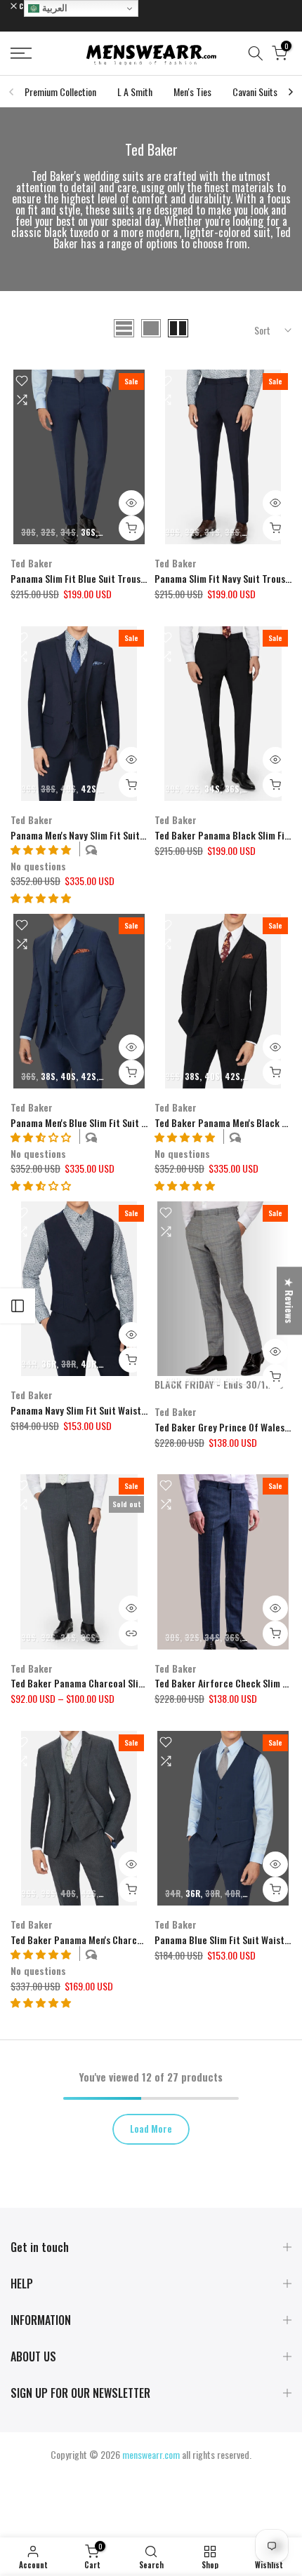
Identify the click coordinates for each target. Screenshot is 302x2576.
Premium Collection (60, 92)
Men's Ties (192, 92)
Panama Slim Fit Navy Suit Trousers (226, 578)
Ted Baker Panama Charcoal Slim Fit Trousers (104, 1683)
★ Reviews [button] (290, 1301)
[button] (41, 897)
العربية (53, 8)
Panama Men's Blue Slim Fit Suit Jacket (90, 1122)
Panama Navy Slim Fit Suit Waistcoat (85, 1410)
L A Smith (135, 92)
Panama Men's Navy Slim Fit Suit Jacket (90, 835)
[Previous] (12, 92)
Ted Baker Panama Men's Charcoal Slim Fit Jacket (111, 1940)
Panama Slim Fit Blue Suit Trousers (82, 578)
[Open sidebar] (18, 1306)
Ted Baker (32, 563)
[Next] (290, 92)
